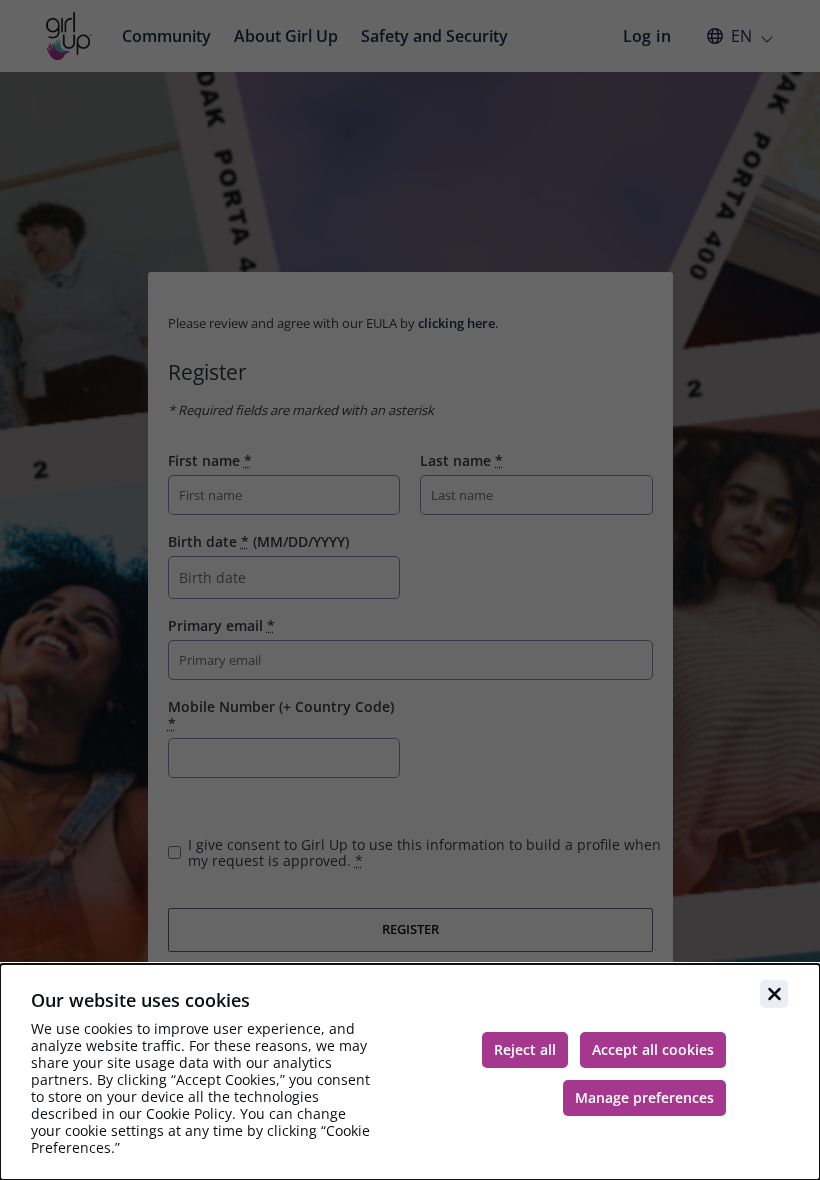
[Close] (774, 994)
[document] (410, 1072)
